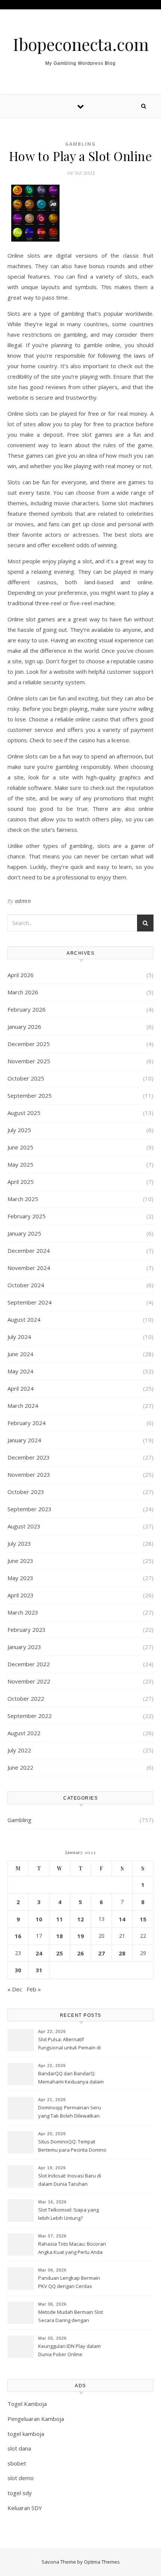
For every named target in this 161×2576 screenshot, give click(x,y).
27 (101, 1953)
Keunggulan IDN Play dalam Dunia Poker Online (69, 2350)
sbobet (17, 2463)
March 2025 (23, 1199)
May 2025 (20, 1164)
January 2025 (24, 1233)
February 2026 (27, 1009)
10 (39, 1919)
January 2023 (24, 1647)
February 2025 (27, 1216)
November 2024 (29, 1268)
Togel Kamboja (27, 2404)
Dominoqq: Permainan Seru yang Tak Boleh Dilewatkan (70, 2112)
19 (80, 1936)
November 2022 (29, 1681)
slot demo (21, 2478)
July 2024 (19, 1337)
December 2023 (29, 1457)
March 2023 (23, 1612)
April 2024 (21, 1388)
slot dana (19, 2448)
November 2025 (29, 1061)
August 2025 (24, 1113)
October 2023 (26, 1492)
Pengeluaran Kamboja (36, 2419)
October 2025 (26, 1078)
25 (60, 1953)
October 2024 (26, 1285)
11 (60, 1919)
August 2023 (24, 1526)
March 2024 (23, 1406)
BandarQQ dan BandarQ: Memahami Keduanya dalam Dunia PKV (71, 2078)
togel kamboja (26, 2434)
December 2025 (29, 1044)
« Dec (15, 1989)
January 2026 (24, 1027)
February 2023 (27, 1630)
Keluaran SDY (25, 2508)
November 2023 (29, 1475)
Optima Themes (102, 2562)
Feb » (34, 1989)
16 (18, 1936)
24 (39, 1953)
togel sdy (20, 2493)
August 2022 (24, 1733)
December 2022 (29, 1664)
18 (60, 1936)
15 (143, 1919)
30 (18, 1970)
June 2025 (20, 1147)
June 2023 (20, 1561)
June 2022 (20, 1767)
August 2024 (24, 1319)
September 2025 (30, 1095)
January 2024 (24, 1440)
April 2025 (21, 1182)
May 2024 (20, 1371)
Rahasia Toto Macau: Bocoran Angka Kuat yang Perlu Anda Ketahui (72, 2249)
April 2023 (21, 1595)
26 (80, 1953)
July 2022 (19, 1750)
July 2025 (19, 1130)
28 (122, 1953)
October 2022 (26, 1698)
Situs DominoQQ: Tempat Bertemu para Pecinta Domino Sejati (72, 2146)
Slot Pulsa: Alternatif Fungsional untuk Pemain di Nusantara (69, 2044)
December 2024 (29, 1251)
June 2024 (20, 1354)
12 (80, 1919)
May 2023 (20, 1578)
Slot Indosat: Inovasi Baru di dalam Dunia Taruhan (70, 2180)
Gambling (80, 144)
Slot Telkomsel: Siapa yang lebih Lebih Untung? (69, 2214)
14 (122, 1919)
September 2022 (30, 1716)
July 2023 (19, 1543)
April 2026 (21, 975)
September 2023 (30, 1509)
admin (23, 901)
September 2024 (30, 1302)
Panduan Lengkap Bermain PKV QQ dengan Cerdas (69, 2282)
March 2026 (23, 992)
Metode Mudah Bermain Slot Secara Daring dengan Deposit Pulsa (71, 2317)
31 (39, 1970)
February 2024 (27, 1423)
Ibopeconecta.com (81, 44)
